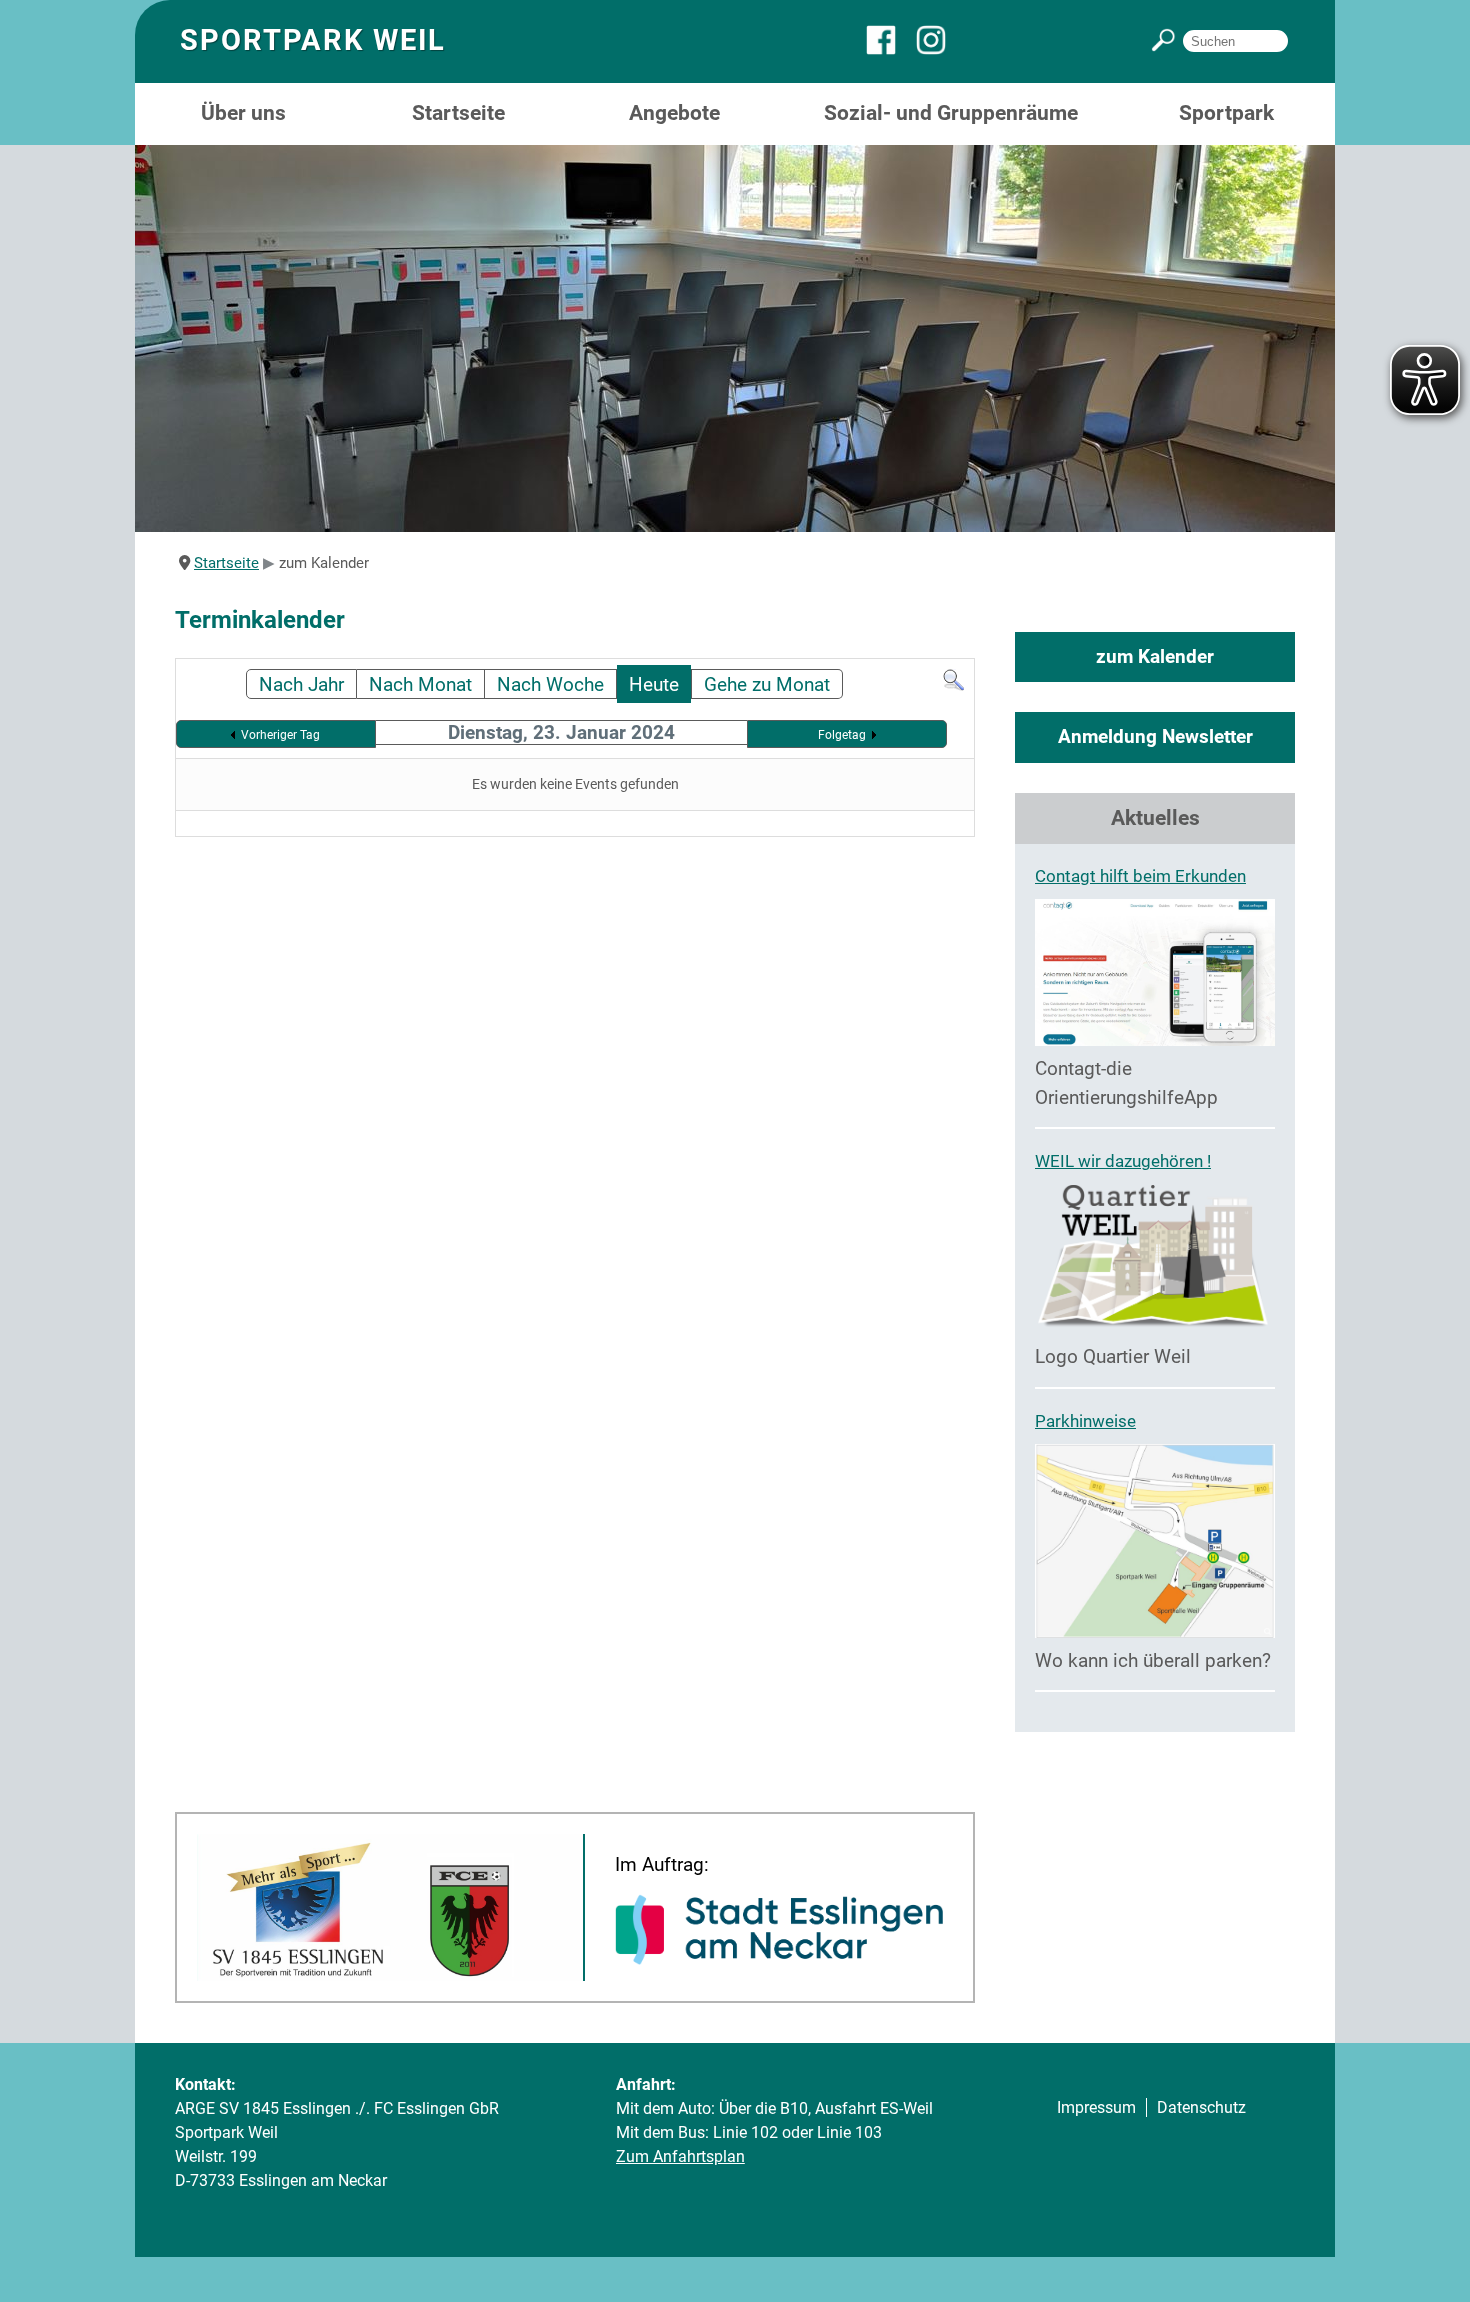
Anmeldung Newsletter (1155, 736)
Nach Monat (420, 684)
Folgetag (842, 735)
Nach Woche (550, 684)
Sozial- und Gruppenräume (951, 113)
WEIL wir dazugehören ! (1123, 1161)
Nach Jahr (301, 684)
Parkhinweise (1085, 1421)
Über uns (243, 113)
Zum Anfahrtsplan (680, 2156)
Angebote (674, 113)
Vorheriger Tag (280, 735)
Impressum (1096, 2107)
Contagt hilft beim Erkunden (1140, 876)
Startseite (458, 113)
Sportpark (1226, 113)
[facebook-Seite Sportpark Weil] (891, 49)
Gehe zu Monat (767, 684)
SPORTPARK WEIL (313, 40)
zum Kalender (1155, 656)
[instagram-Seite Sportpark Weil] (941, 49)
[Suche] (953, 685)
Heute (654, 684)
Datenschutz (1201, 2107)
